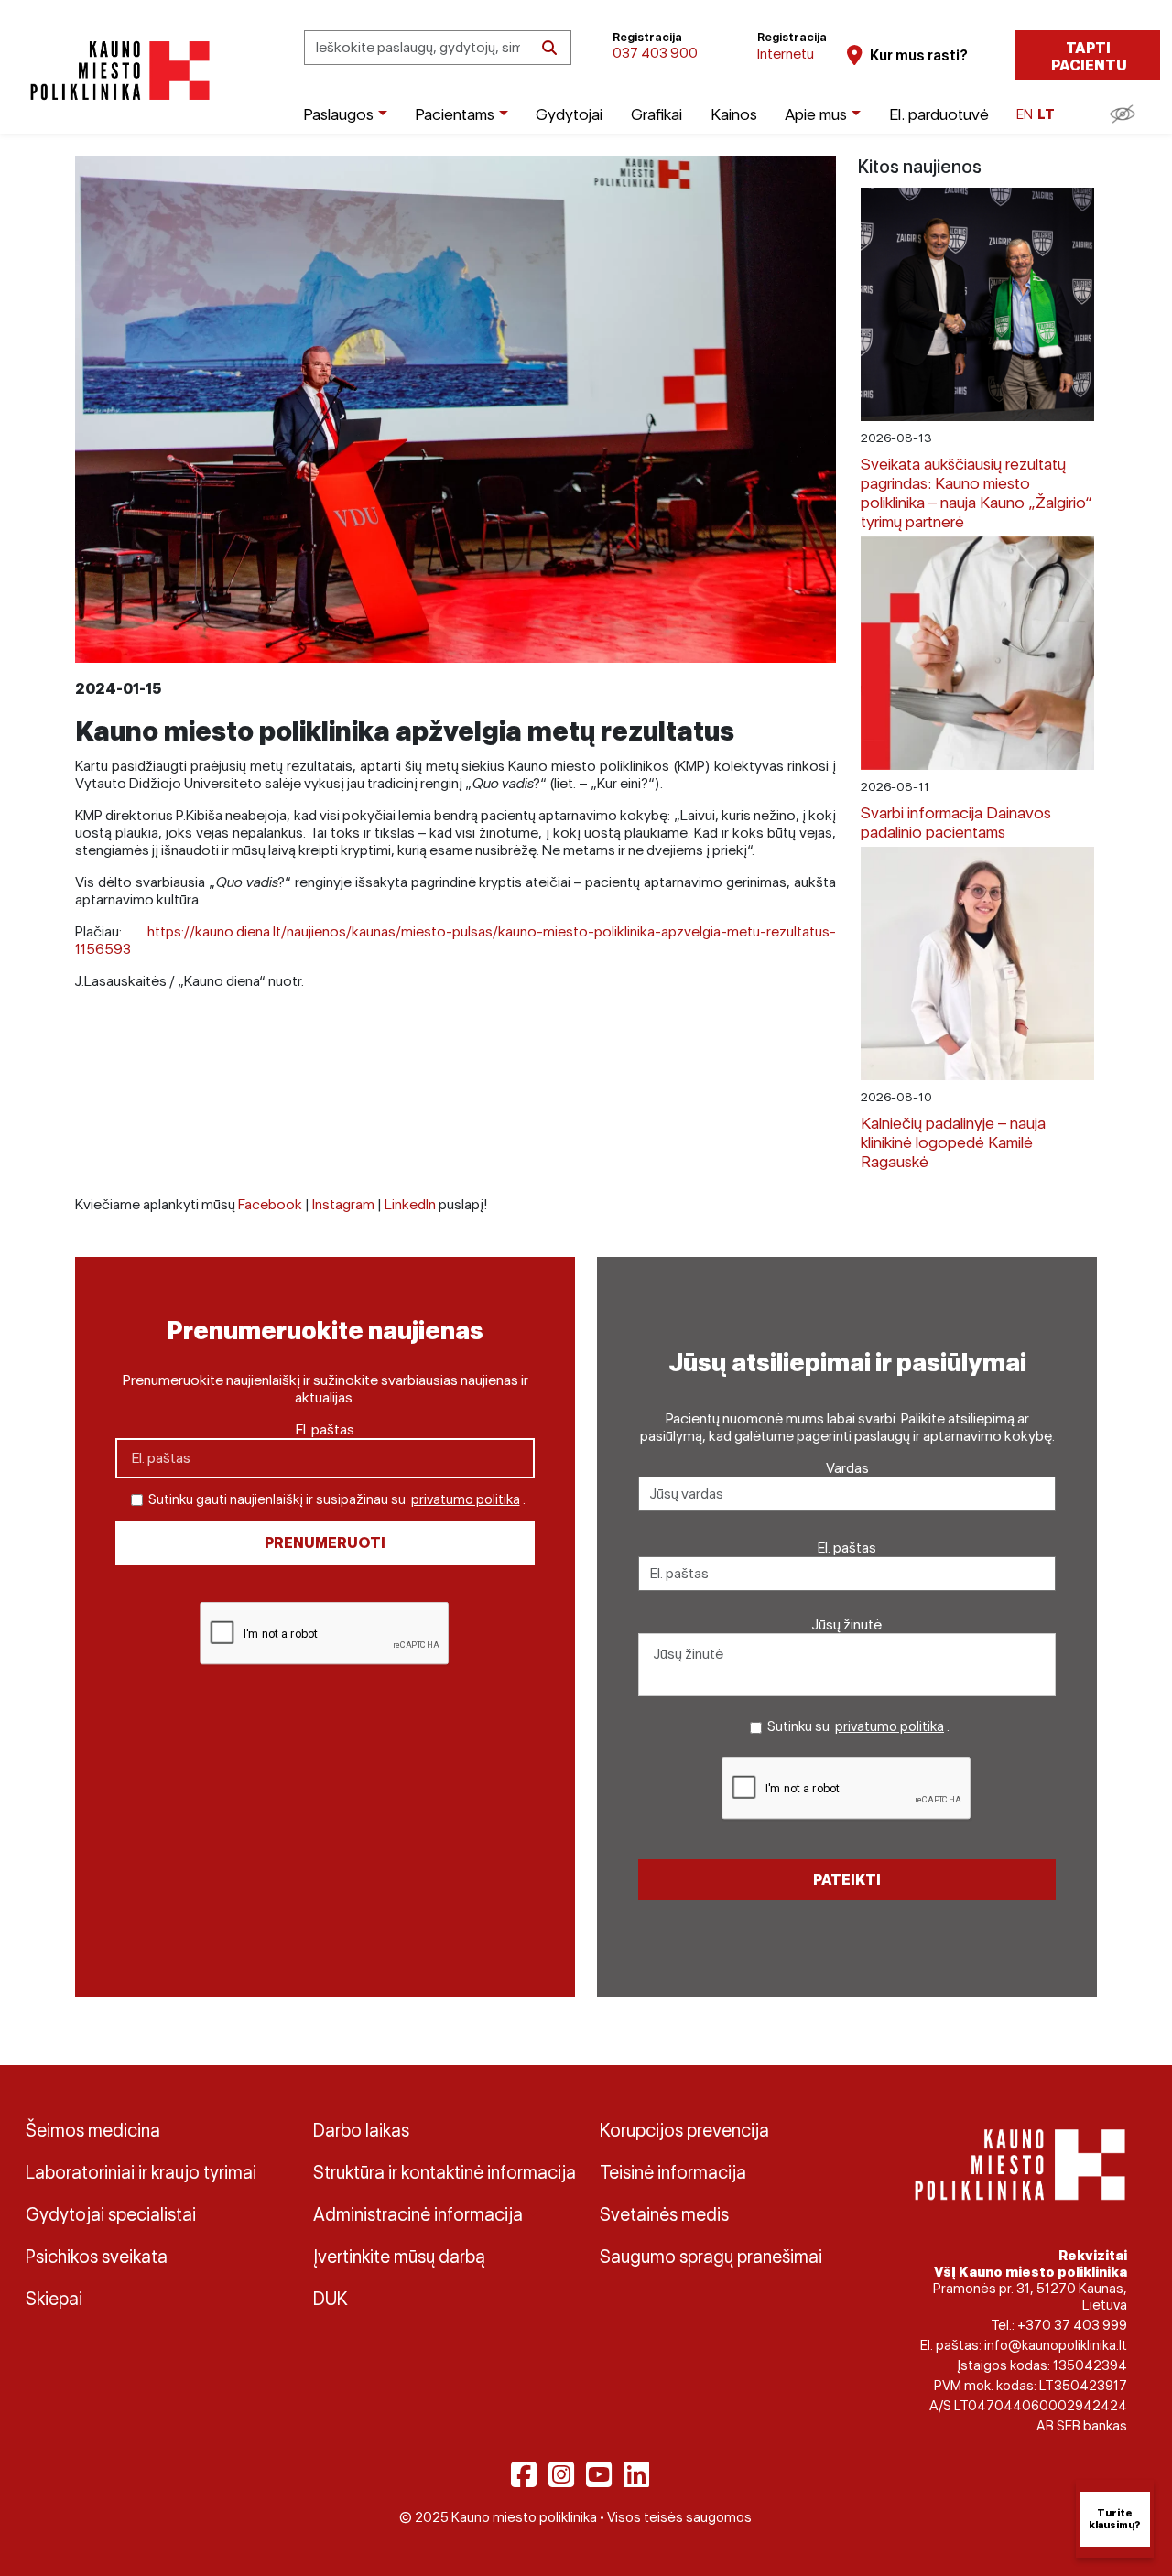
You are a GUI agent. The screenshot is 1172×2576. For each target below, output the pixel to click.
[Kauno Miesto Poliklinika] (117, 71)
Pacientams (455, 114)
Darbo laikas (361, 2130)
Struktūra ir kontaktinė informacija (443, 2172)
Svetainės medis (664, 2214)
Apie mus (816, 114)
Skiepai (54, 2299)
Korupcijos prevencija (684, 2130)
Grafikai (657, 114)
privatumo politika (466, 1499)
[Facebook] (524, 2474)
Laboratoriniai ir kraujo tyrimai (141, 2172)
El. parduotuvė (939, 114)
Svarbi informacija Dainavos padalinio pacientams (956, 822)
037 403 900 (655, 53)
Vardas (847, 1468)
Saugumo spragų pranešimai (711, 2257)
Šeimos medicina (93, 2130)
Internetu (786, 54)
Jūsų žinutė (847, 1624)
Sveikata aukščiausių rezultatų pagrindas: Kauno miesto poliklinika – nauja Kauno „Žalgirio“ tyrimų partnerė (977, 492)
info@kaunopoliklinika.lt (1056, 2345)
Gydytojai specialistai (111, 2214)
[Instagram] (561, 2474)
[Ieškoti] (549, 48)
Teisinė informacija (673, 2172)
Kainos (734, 114)
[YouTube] (599, 2474)
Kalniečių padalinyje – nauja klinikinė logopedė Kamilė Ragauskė (953, 1142)
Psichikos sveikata (97, 2257)
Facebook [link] (270, 1204)
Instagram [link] (343, 1204)
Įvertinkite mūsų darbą (399, 2257)
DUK (331, 2299)
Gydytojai (569, 114)
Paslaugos (338, 114)
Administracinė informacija (418, 2214)
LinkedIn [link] (410, 1204)
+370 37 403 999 (1072, 2325)
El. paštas (325, 1429)
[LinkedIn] (636, 2474)
